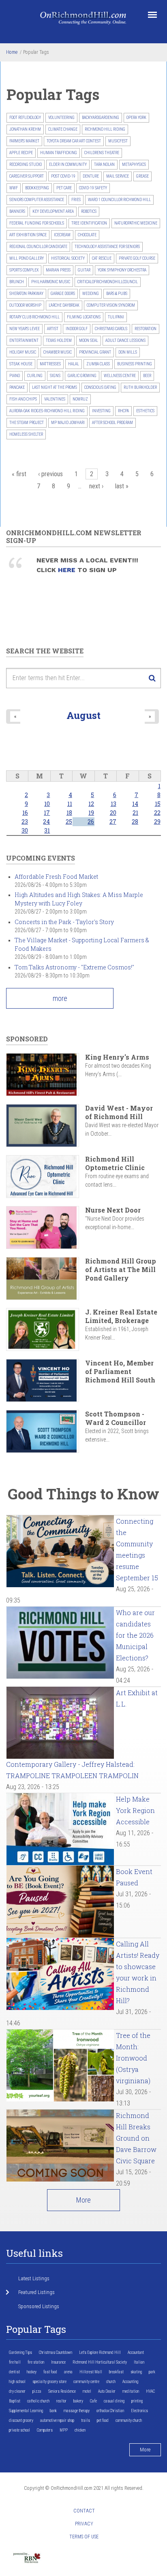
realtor (61, 2401)
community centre (86, 2382)
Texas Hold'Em (59, 340)
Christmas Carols (111, 329)
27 (113, 822)
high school (17, 2382)
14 (135, 804)
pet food (103, 2420)
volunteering (61, 118)
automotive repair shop (57, 2420)
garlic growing (82, 376)
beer (147, 376)
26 (91, 822)
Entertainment (24, 340)
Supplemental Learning (26, 2411)
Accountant (136, 2352)
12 (91, 804)
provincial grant (95, 352)
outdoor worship (25, 305)
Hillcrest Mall (91, 2372)
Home (12, 52)
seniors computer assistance (37, 200)
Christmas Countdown (56, 2352)
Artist (53, 329)
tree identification (89, 223)
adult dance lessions (125, 340)
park (152, 2372)
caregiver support (27, 176)
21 (135, 813)
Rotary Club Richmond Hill (34, 317)
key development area (53, 211)
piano (15, 376)
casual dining (114, 2401)
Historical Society (68, 258)
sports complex (24, 270)
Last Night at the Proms (55, 387)
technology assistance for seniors (107, 247)
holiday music (23, 352)
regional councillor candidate (38, 247)
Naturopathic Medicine (136, 223)
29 (157, 822)
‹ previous (50, 474)
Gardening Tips (20, 2352)
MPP (64, 2430)
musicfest (118, 141)
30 (25, 830)
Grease (142, 176)
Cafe (93, 2401)
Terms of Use (84, 2537)
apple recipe (21, 153)
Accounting (130, 2382)
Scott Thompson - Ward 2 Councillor (116, 1418)
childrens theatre (102, 153)
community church (129, 2420)
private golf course (137, 258)
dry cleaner (17, 2391)
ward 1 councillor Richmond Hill (119, 200)
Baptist (15, 2401)
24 (46, 822)
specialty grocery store (49, 2382)
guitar (84, 270)
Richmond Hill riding (105, 129)
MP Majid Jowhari (68, 423)
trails (86, 2420)
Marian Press (58, 270)
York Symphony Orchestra (122, 270)
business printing (135, 364)
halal (74, 364)
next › (96, 486)
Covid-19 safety (93, 188)
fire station (36, 2362)
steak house (21, 364)
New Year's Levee (25, 329)
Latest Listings (34, 2278)
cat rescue (102, 258)
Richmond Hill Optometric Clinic (115, 1163)
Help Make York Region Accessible (135, 1810)
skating (136, 2372)
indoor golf (77, 329)
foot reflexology (25, 118)
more (60, 998)
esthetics (145, 411)
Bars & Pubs (117, 294)
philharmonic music (51, 282)
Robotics (89, 211)
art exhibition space (28, 235)
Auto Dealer (107, 2391)
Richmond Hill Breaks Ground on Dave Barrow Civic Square (136, 2138)
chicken (80, 2430)
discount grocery (21, 2420)
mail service (118, 176)
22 (157, 813)
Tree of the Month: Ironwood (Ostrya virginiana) (133, 2058)
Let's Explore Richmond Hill (100, 2352)
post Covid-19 (63, 176)
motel (87, 2391)
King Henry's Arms (117, 1057)
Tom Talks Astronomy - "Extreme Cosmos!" (74, 967)
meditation (131, 2391)
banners (17, 211)
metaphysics (134, 164)
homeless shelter (26, 434)
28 (135, 822)
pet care (64, 188)
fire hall (15, 2362)
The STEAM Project (27, 423)
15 (158, 804)
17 (47, 813)
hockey (32, 2372)
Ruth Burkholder (140, 387)
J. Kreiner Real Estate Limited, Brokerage (121, 1316)
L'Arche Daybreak (64, 305)
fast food (50, 2372)
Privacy (84, 2524)
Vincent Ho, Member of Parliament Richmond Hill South (120, 1371)
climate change (63, 129)
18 (69, 813)
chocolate (87, 235)
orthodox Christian (110, 2411)
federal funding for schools (37, 223)
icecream (62, 235)
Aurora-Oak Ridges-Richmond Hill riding (47, 411)
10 (47, 804)
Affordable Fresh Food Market (56, 877)
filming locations (84, 317)
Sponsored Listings (39, 2306)
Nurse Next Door (113, 1210)
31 (47, 830)
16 (25, 813)
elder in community (68, 164)
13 (113, 804)
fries (76, 200)
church (111, 2382)
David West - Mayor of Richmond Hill (119, 1112)
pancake (17, 387)
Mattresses (50, 364)
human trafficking (59, 153)
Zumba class (98, 364)
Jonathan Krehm (25, 129)
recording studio (26, 164)
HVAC (150, 2391)
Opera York (136, 118)
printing (137, 2401)
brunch (17, 282)
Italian (139, 2362)
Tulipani (116, 317)
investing (101, 411)
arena (68, 2372)
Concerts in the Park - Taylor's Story (64, 922)
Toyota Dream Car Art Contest (74, 141)
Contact (84, 2511)
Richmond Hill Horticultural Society (100, 2362)
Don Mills (128, 352)
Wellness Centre (120, 376)
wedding (91, 294)
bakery (78, 2401)
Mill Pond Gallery (27, 258)
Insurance (58, 2362)
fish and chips (23, 399)
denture (91, 176)
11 (70, 804)
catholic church (38, 2401)
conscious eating (100, 387)
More (83, 2200)
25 (69, 822)
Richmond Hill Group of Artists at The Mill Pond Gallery (121, 1269)
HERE (68, 570)
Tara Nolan (104, 164)
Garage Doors (63, 294)
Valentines (55, 399)
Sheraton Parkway (26, 294)
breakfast (116, 2372)
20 (113, 813)
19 (91, 813)
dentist (14, 2372)
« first (19, 474)
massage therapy (77, 2411)
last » (122, 486)
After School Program (112, 423)
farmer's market (24, 141)
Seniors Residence (62, 2391)
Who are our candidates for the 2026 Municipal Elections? (135, 1635)
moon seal (89, 340)
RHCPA (123, 411)
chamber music (58, 352)
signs (55, 376)
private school (19, 2430)
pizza (37, 2391)
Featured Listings (36, 2292)
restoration (146, 329)
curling (35, 376)
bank (53, 2411)
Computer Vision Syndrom (111, 305)
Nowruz (80, 399)
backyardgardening (101, 118)
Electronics (139, 2411)
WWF (14, 188)
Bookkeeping (37, 188)
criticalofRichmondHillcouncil (108, 282)
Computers (45, 2430)
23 (25, 822)
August (83, 715)
